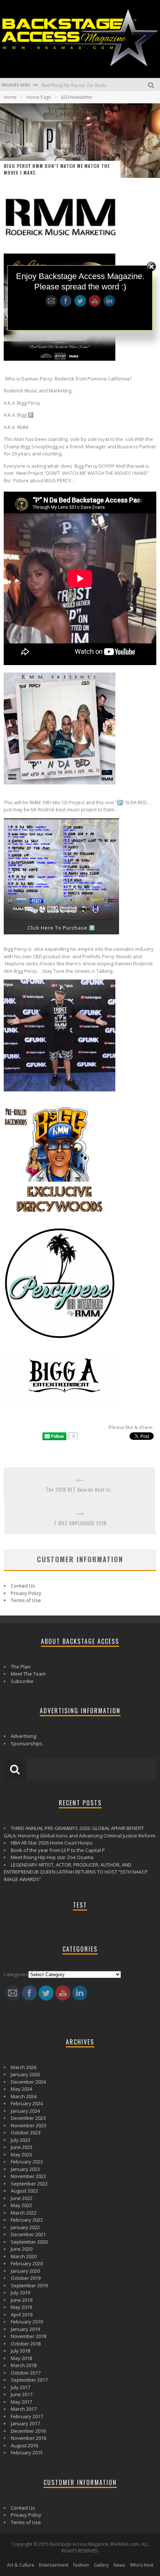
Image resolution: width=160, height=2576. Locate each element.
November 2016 (28, 2438)
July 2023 (20, 2140)
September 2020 (29, 2242)
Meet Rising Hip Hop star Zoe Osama (52, 1857)
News (119, 2565)
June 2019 (22, 2300)
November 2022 (28, 2176)
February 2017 (27, 2416)
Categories (16, 1974)
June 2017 (22, 2394)
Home (10, 97)
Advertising (23, 1736)
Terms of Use (26, 1600)
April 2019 (22, 2315)
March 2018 (24, 2365)
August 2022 (24, 2191)
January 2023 (25, 2169)
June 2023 (22, 2147)
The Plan (21, 1667)
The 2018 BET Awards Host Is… (80, 1490)
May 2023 (21, 2154)
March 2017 (24, 2409)
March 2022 (24, 2213)
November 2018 (28, 2336)
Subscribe (22, 1681)
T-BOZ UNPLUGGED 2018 (80, 1523)
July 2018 (20, 2351)
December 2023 (28, 2118)
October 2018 (26, 2344)
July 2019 (20, 2293)
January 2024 (25, 2111)
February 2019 (27, 2322)
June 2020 (22, 2249)
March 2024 (24, 2096)
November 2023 (28, 2125)
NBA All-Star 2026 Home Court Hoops (52, 1843)
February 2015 (27, 2453)
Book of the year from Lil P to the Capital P (58, 1850)
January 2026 (25, 2074)
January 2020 (25, 2271)
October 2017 (26, 2373)
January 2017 (25, 2423)
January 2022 (25, 2227)
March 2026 (24, 2067)
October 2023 (26, 2132)
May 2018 (21, 2358)
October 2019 (26, 2278)
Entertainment (54, 2565)
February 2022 (27, 2220)
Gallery (101, 2565)
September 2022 (29, 2184)
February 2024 (27, 2103)
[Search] (152, 84)
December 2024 (28, 2082)
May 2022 (21, 2205)
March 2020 (24, 2256)
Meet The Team (28, 1674)
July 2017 (20, 2387)
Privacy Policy (26, 1593)
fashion (81, 2565)
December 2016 (28, 2431)
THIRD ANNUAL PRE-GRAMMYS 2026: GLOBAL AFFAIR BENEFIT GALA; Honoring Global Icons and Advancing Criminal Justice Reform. (80, 1832)
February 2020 (27, 2263)
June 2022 (22, 2198)
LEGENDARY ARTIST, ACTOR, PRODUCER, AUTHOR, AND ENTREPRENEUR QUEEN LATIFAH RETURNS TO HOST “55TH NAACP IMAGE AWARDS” (76, 1872)
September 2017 (29, 2380)
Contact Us (23, 1586)
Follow (80, 268)
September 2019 (29, 2285)
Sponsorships (27, 1743)
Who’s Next (142, 2565)
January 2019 (25, 2329)
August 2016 (24, 2445)
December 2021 (28, 2234)
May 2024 (21, 2089)
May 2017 (21, 2402)
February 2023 (27, 2162)
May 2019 (21, 2307)
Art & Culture (21, 2565)
